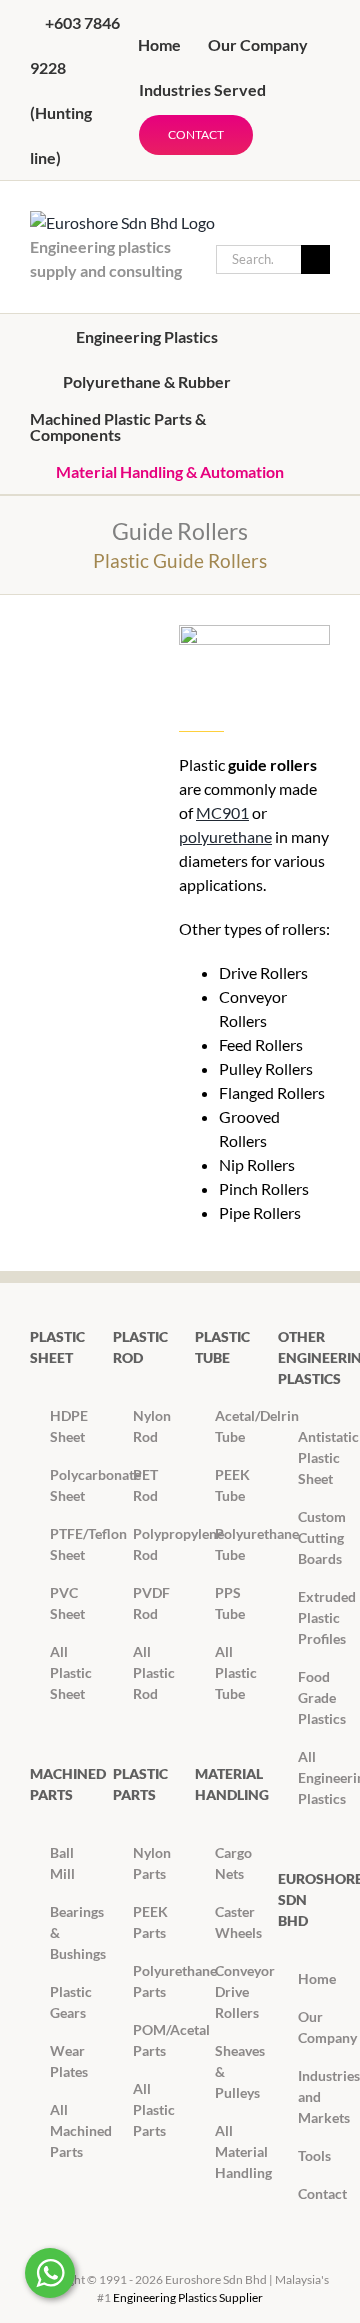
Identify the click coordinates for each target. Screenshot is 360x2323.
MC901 (222, 812)
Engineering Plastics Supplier (188, 2297)
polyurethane (225, 836)
